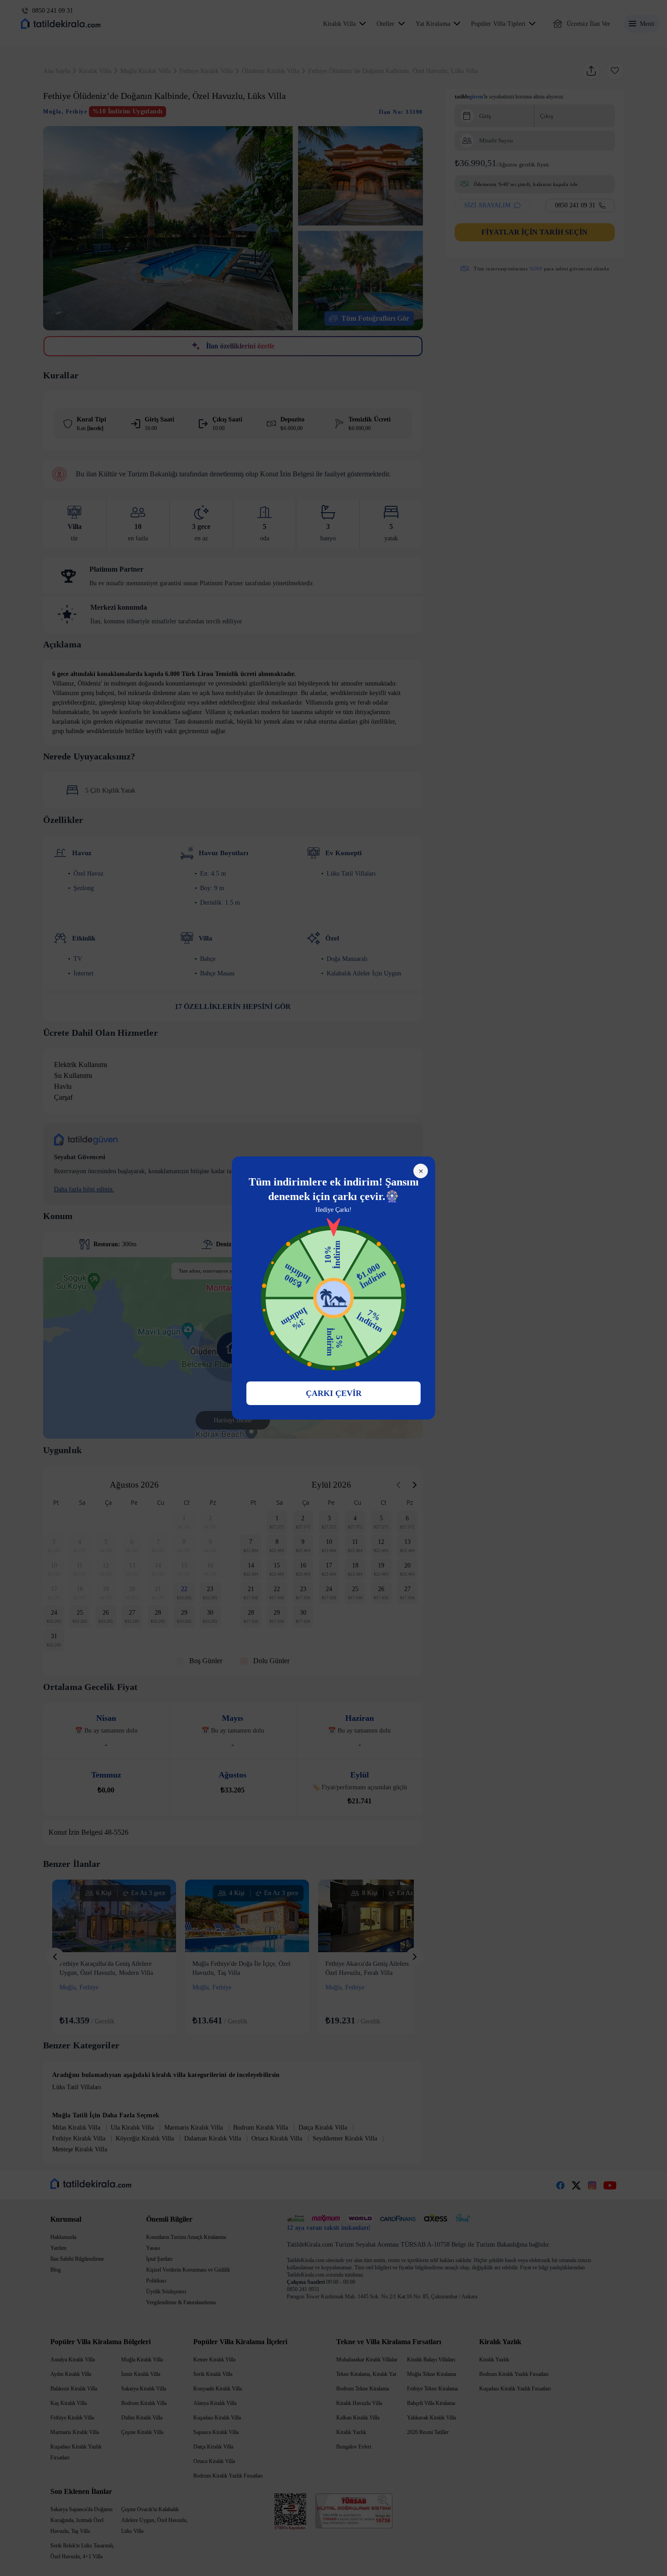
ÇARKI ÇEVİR (334, 1393)
